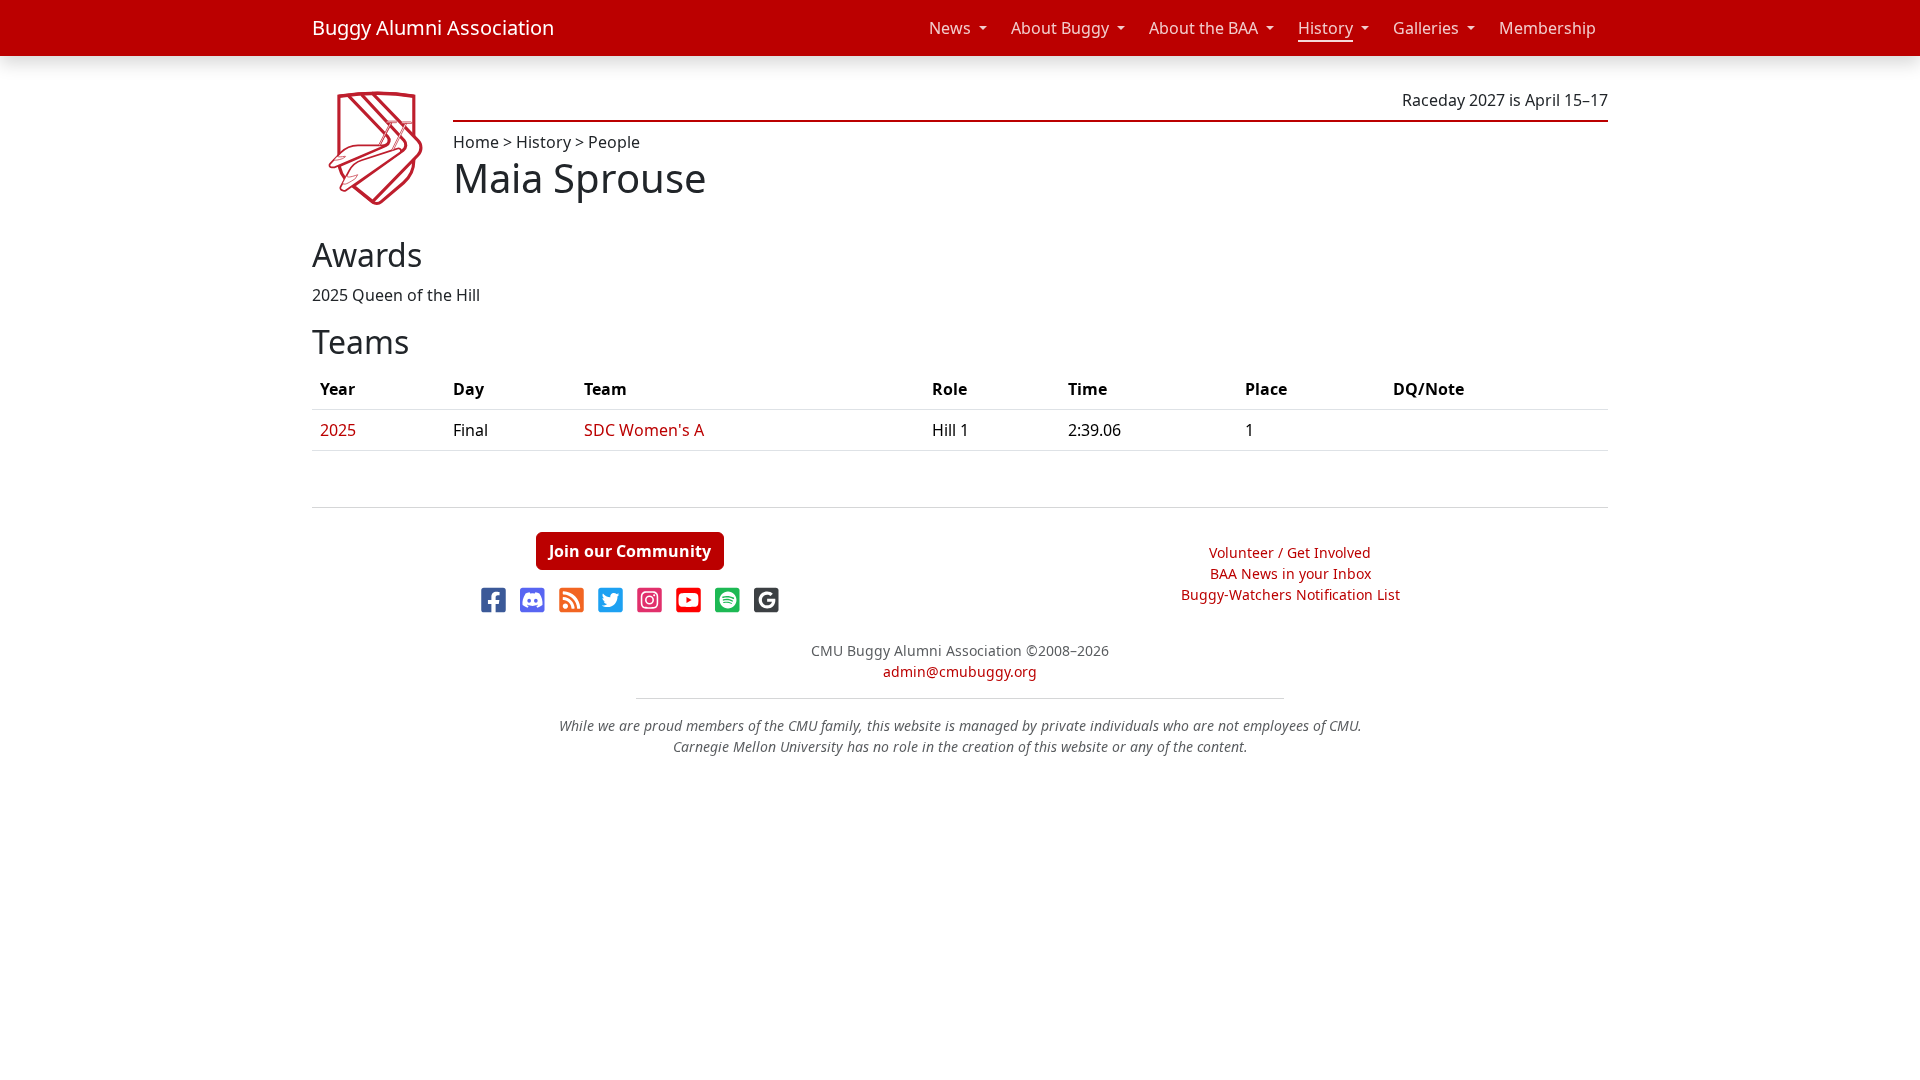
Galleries (1426, 28)
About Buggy (1060, 28)
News (950, 28)
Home (476, 142)
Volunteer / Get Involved (1290, 552)
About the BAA (1203, 28)
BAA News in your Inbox (1290, 573)
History (1325, 28)
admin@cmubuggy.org (960, 671)
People (614, 142)
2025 (338, 430)
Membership (1547, 28)
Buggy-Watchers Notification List (1290, 594)
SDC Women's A (644, 430)
